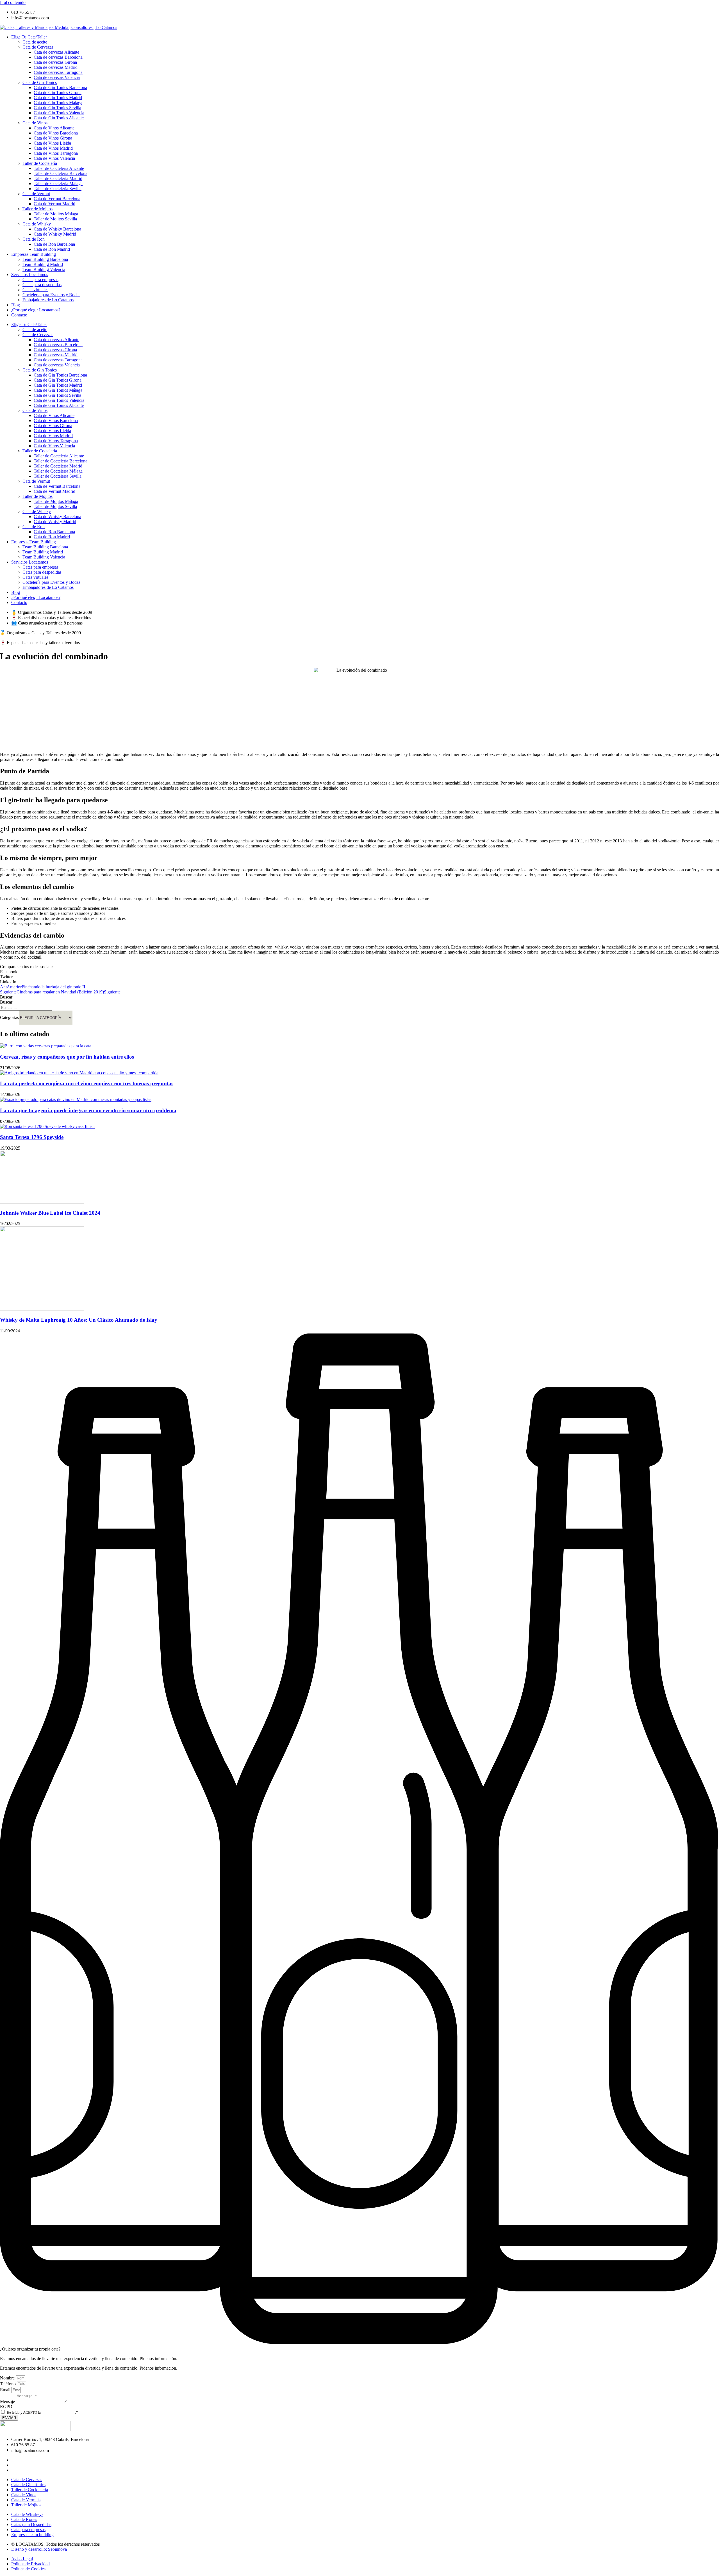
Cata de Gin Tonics (40, 82)
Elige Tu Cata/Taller (29, 37)
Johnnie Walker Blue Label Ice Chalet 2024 (50, 1213)
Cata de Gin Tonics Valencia (59, 113)
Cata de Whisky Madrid (55, 234)
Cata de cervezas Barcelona (58, 57)
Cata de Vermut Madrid (54, 204)
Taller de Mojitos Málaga (56, 214)
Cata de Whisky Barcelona (57, 229)
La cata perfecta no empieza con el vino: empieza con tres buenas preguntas (87, 1083)
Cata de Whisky (37, 224)
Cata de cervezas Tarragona (58, 72)
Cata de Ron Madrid (52, 249)
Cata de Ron (34, 239)
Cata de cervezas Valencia (57, 77)
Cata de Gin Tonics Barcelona (60, 87)
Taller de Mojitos (37, 209)
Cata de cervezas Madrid (56, 67)
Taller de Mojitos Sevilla (55, 219)
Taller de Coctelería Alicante (59, 168)
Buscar (6, 997)
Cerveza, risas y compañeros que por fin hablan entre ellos (67, 1057)
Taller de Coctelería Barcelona (61, 173)
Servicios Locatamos (30, 274)
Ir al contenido (13, 2)
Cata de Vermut (36, 194)
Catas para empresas (40, 280)
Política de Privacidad (58, 2412)
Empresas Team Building (34, 254)
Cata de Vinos (35, 123)
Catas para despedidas (42, 285)
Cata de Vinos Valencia (54, 158)
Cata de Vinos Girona (53, 138)
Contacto (19, 315)
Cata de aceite (35, 42)
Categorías (9, 1017)
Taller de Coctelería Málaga (58, 183)
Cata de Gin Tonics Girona (58, 93)
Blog (16, 305)
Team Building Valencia (44, 269)
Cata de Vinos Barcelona (56, 133)
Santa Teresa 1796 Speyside (32, 1137)
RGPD (6, 2407)
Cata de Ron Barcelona (54, 244)
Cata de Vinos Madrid (53, 148)
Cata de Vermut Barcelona (57, 199)
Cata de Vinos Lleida (52, 143)
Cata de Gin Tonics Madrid (58, 98)
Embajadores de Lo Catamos (48, 300)
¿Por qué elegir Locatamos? (36, 310)
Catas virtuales (35, 290)
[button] (359, 972)
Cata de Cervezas (38, 47)
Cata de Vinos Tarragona (56, 153)
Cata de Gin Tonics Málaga (58, 103)
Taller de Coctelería (40, 163)
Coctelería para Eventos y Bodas (51, 295)
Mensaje (8, 2401)
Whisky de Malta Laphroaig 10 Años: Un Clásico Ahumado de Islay (79, 1320)
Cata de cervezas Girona (55, 62)
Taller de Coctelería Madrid (58, 178)
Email (6, 2390)
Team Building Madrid (43, 264)
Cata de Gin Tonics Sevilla (57, 108)
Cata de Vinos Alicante (54, 128)
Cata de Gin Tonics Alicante (59, 118)
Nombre (8, 2378)
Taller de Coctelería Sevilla (58, 189)
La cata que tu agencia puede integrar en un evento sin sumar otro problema (88, 1110)
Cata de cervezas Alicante (56, 52)
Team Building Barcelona (45, 259)
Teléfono (8, 2384)
